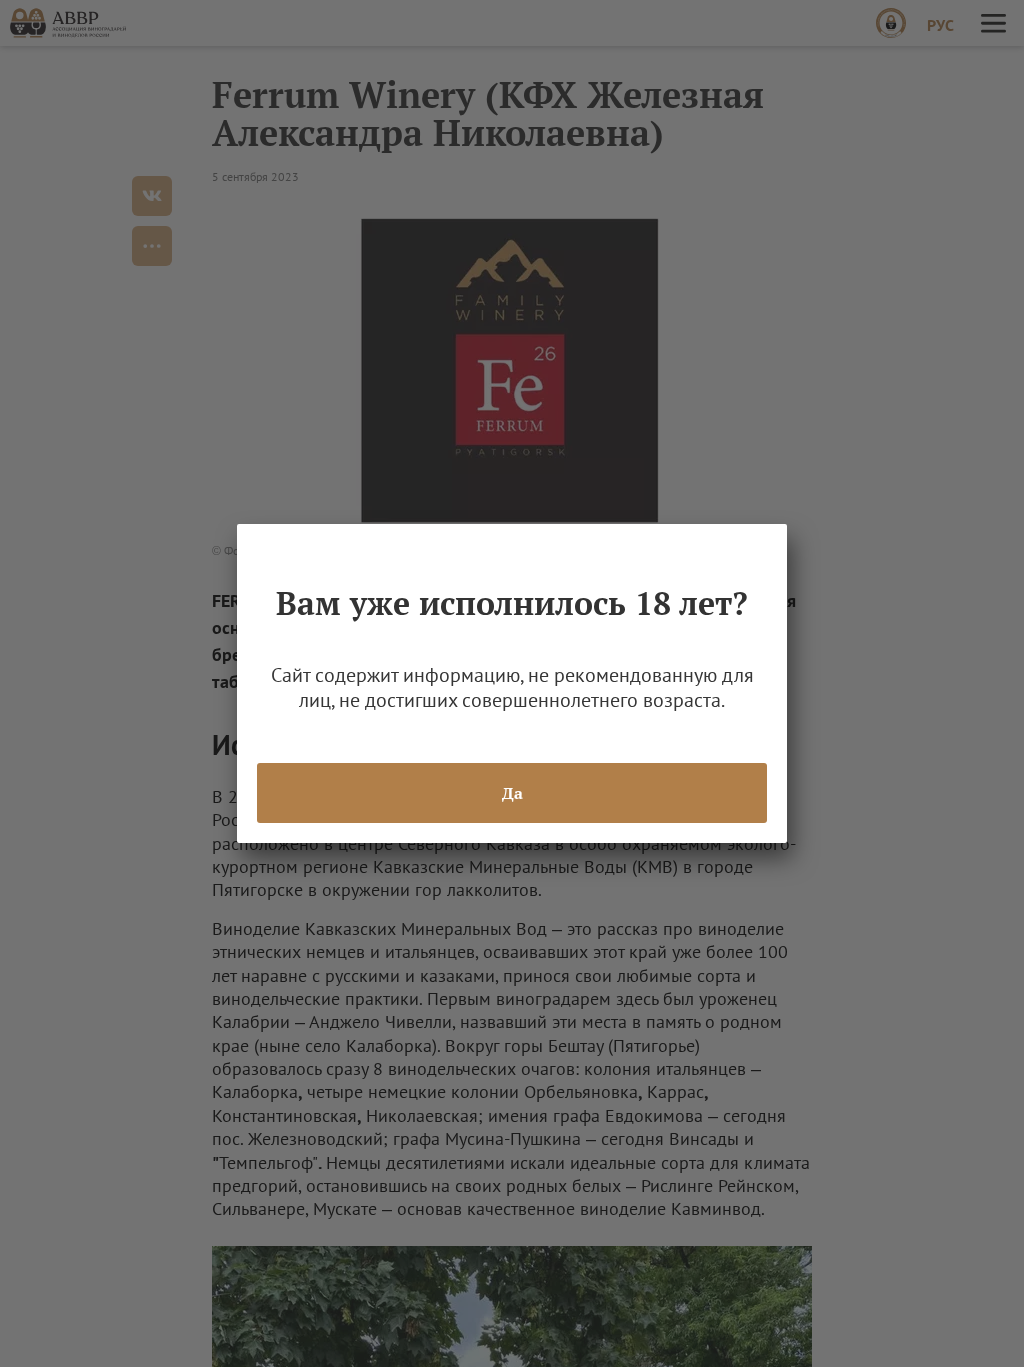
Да (512, 793)
